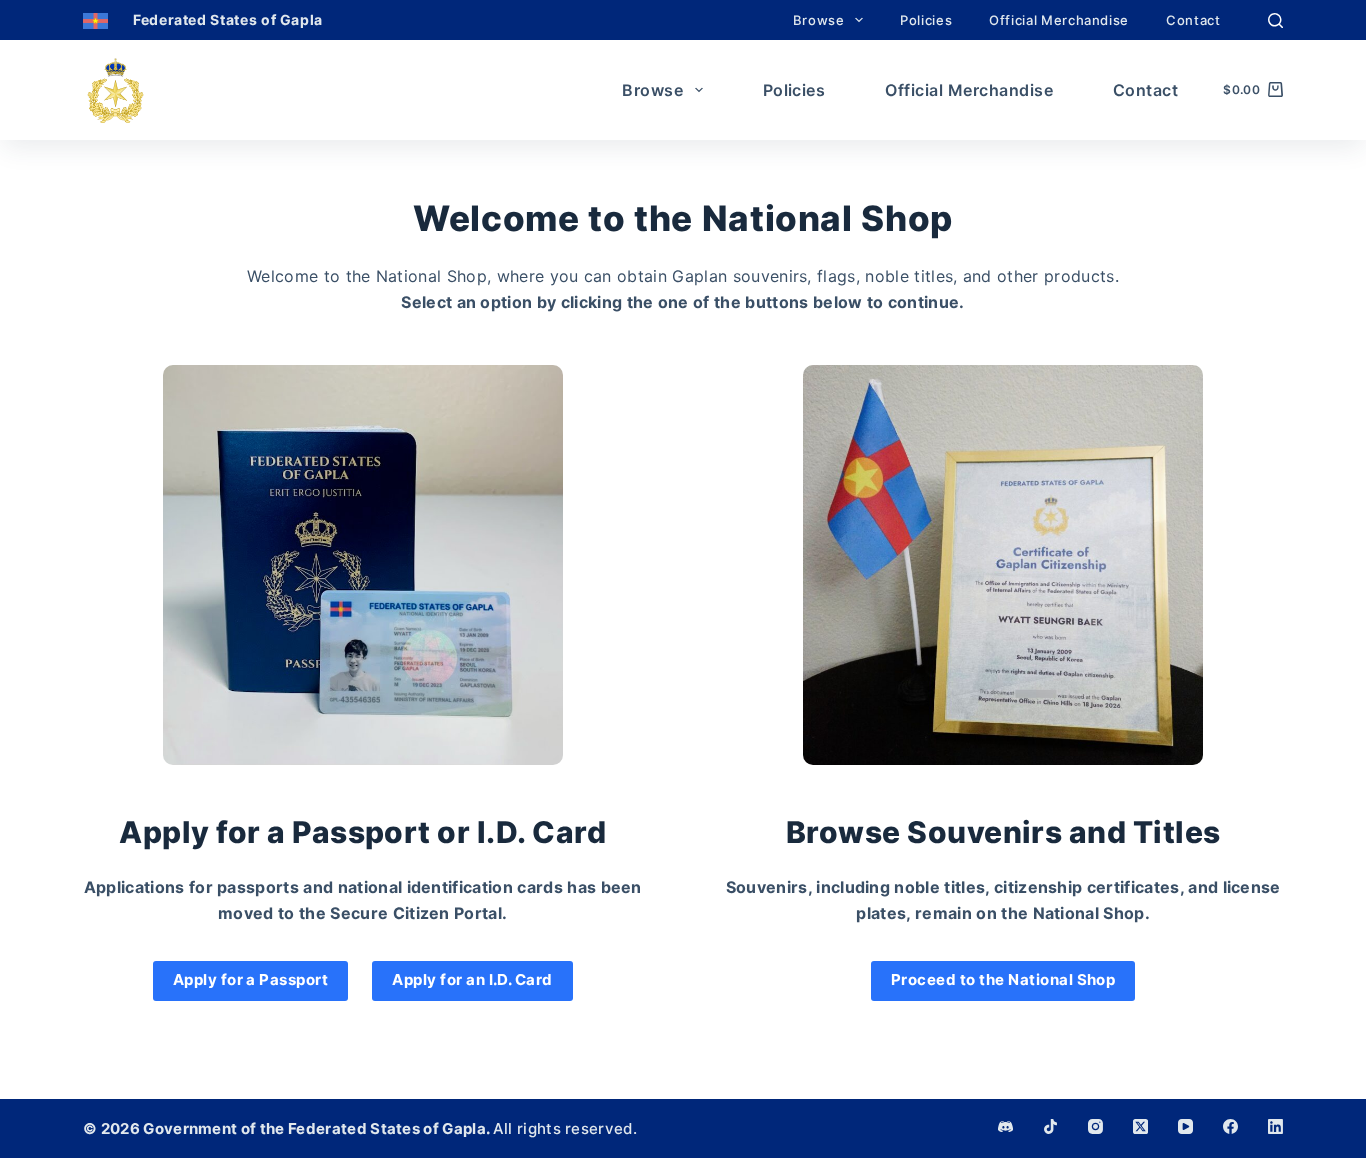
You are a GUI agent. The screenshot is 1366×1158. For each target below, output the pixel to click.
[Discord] (1005, 1126)
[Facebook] (1230, 1126)
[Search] (1275, 20)
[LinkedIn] (1275, 1126)
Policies (926, 20)
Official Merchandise (1059, 20)
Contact (1193, 20)
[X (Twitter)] (1140, 1126)
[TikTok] (1050, 1126)
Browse (819, 20)
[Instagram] (1095, 1126)
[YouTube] (1185, 1126)
